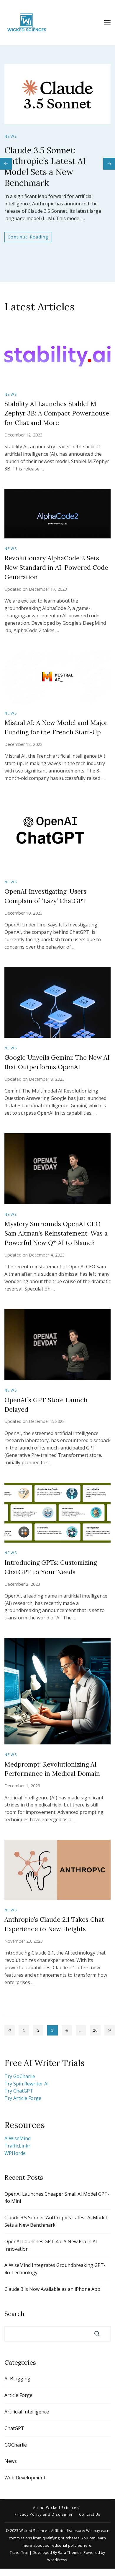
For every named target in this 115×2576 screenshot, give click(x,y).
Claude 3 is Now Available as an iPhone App (52, 2289)
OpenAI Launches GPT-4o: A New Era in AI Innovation (51, 2245)
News (11, 136)
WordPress (57, 2560)
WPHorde (15, 2153)
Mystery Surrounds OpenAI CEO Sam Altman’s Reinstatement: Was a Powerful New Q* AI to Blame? (56, 1233)
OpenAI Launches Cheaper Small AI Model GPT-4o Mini (57, 2198)
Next (110, 2030)
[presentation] (6, 164)
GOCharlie (16, 2445)
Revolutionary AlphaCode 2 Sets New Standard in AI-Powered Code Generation (56, 568)
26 (97, 2031)
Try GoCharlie (20, 2076)
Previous (10, 2030)
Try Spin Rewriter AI (27, 2084)
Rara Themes (70, 2553)
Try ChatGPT (19, 2091)
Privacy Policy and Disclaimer (44, 2515)
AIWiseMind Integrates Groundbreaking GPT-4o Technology (55, 2269)
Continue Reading (28, 237)
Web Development (25, 2478)
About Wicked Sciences (56, 2508)
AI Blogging (17, 2379)
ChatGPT (14, 2428)
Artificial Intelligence (27, 2412)
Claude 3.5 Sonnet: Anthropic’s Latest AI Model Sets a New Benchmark (45, 167)
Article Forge (18, 2395)
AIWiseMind (18, 2138)
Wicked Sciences (34, 2531)
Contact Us (90, 2515)
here (87, 2545)
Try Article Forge (23, 2098)
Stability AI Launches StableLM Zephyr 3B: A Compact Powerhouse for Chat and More (57, 413)
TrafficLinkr (17, 2146)
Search (14, 2314)
